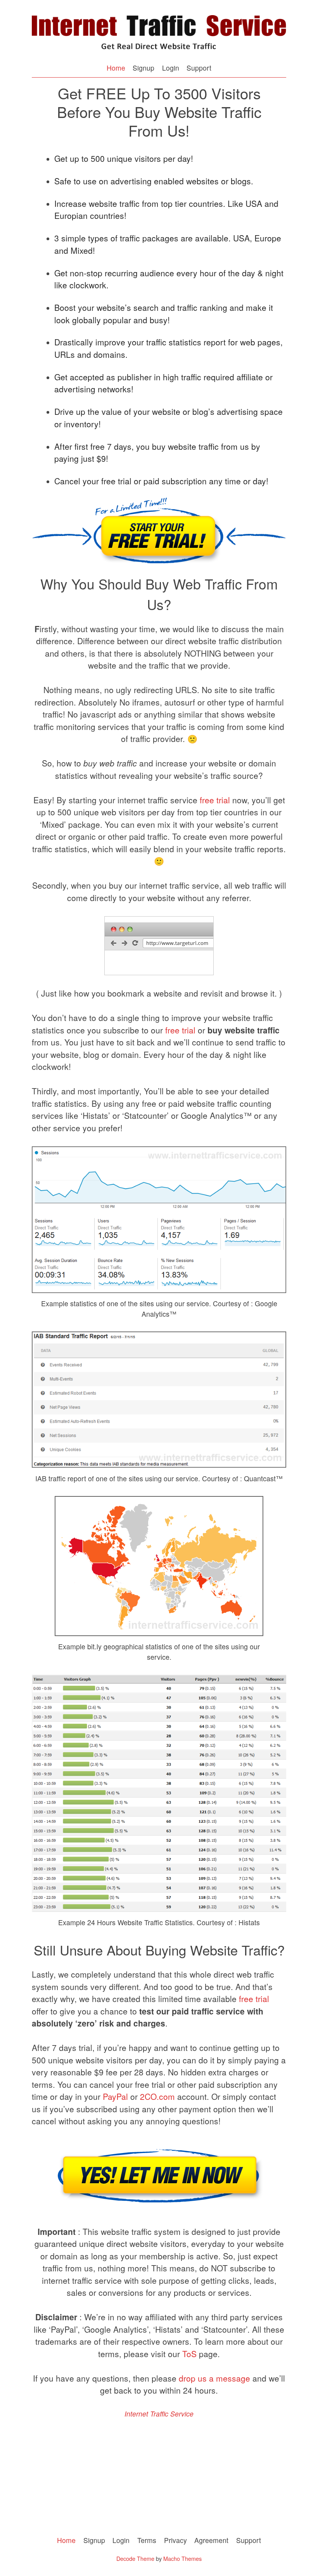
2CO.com (157, 2096)
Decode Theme (135, 2558)
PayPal (115, 2096)
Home (116, 68)
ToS (189, 2354)
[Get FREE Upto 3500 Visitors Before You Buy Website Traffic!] (159, 52)
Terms (147, 2540)
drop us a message (214, 2378)
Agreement (211, 2540)
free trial (215, 800)
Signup (143, 68)
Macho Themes (182, 2558)
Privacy (175, 2540)
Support (199, 68)
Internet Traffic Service (159, 2414)
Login (171, 68)
